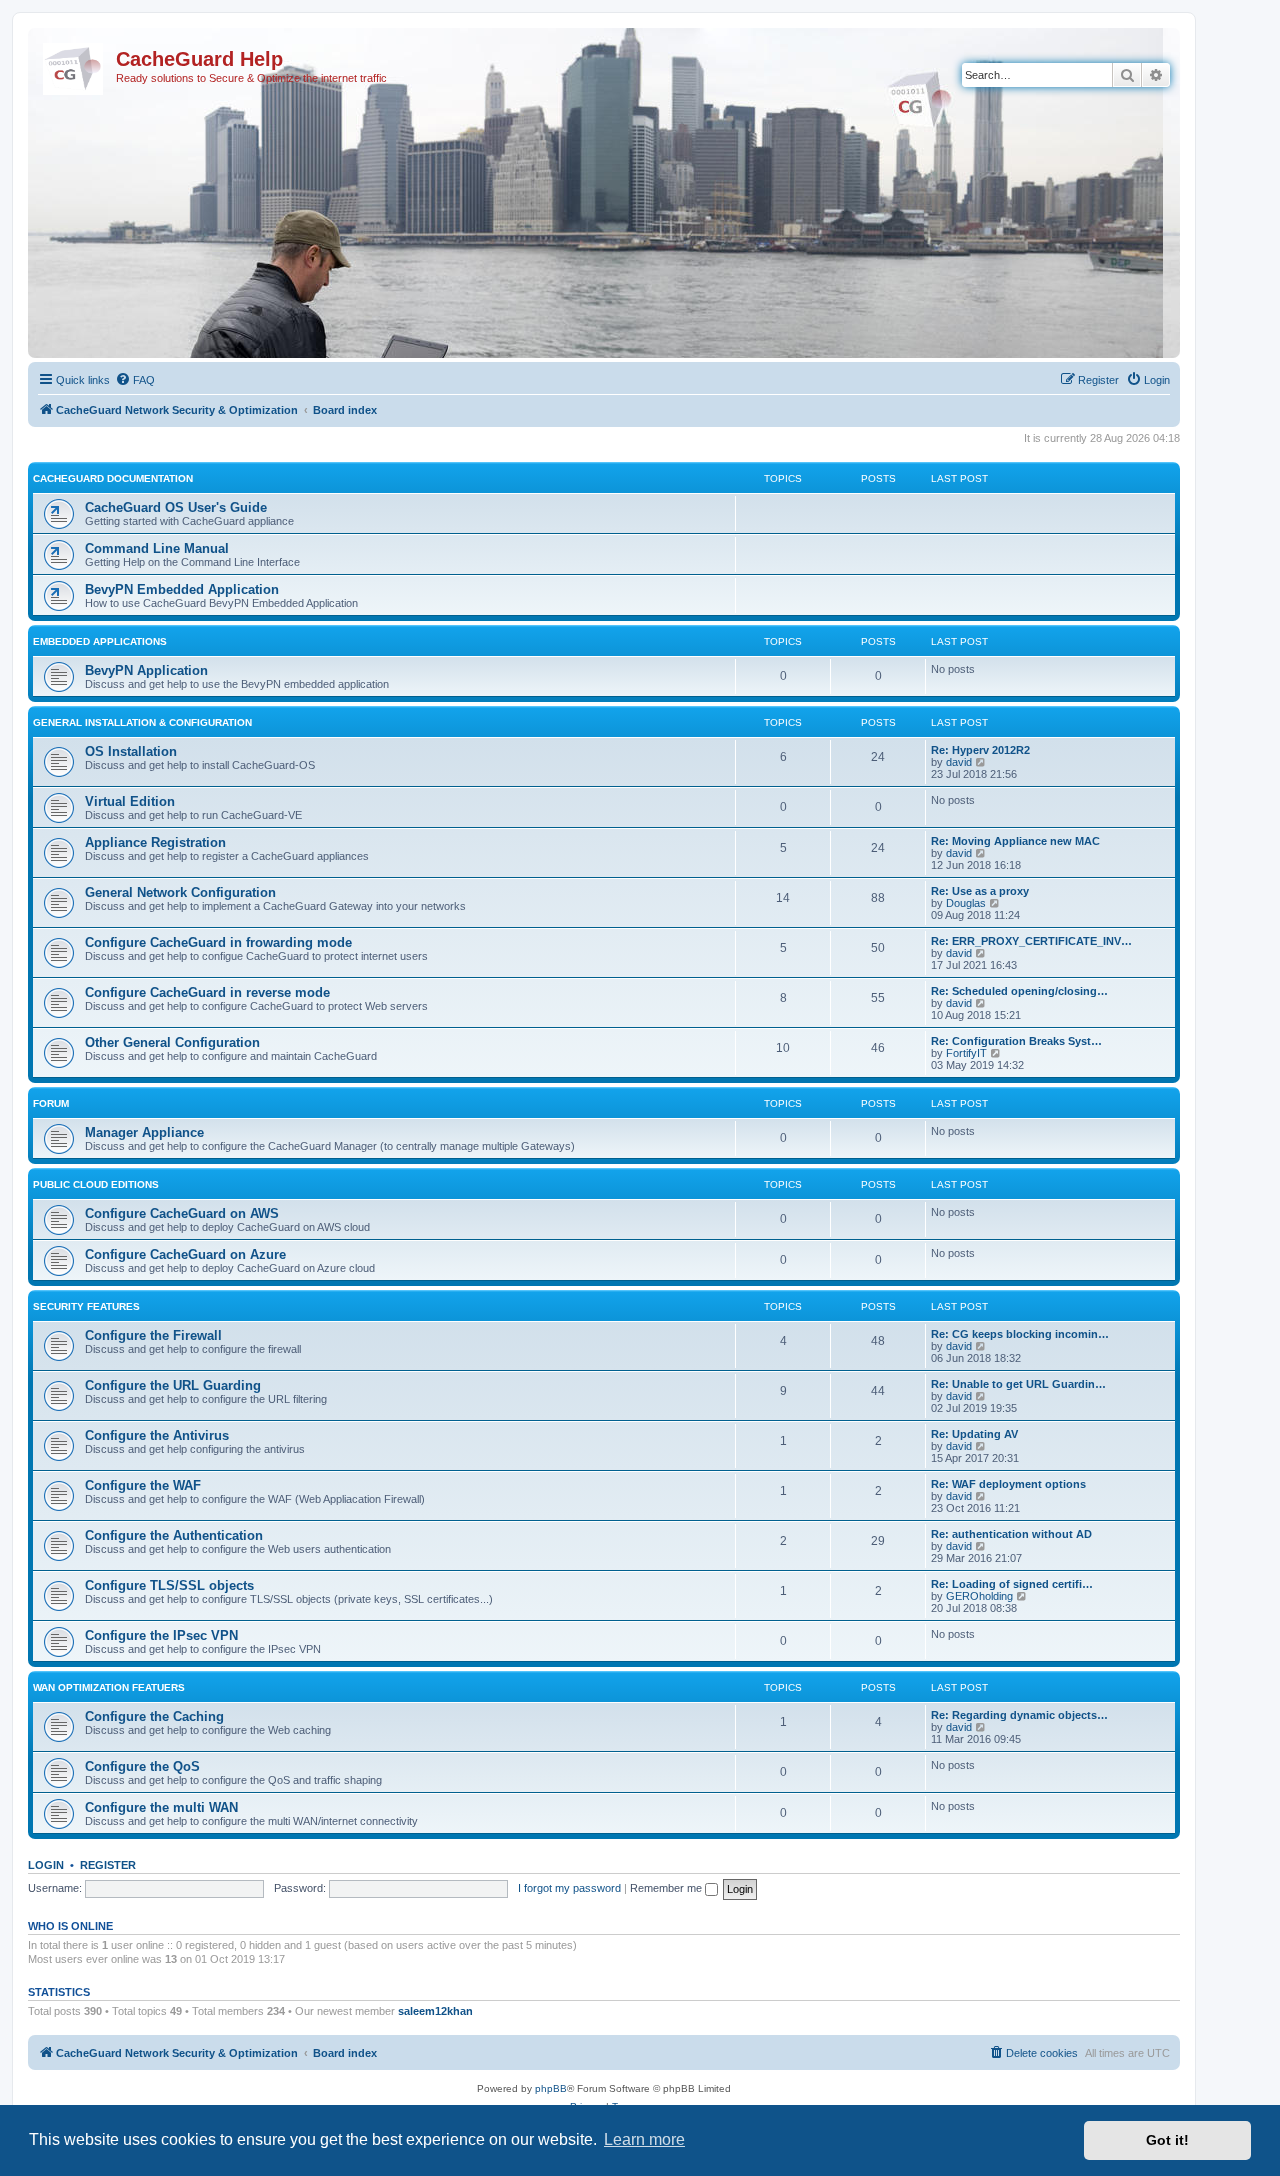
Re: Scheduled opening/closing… (1019, 991)
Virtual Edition (130, 801)
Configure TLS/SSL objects (169, 1585)
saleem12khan (435, 2011)
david (959, 762)
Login (46, 1865)
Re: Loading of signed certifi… (1012, 1584)
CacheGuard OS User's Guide (176, 507)
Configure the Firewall (153, 1335)
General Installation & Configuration (142, 722)
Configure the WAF (143, 1485)
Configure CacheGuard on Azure (185, 1254)
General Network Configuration (180, 892)
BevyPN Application (146, 670)
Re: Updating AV (974, 1434)
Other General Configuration (172, 1042)
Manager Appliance (144, 1132)
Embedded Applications (100, 641)
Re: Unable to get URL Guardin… (1018, 1384)
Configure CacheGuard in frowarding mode (218, 942)
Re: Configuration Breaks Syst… (1016, 1041)
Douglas (966, 903)
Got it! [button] (1167, 2140)
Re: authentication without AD (1011, 1534)
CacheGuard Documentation (113, 478)
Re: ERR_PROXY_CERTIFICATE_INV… (1031, 941)
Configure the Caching (154, 1716)
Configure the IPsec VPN (161, 1635)
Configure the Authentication (174, 1535)
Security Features (86, 1306)
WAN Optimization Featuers (109, 1687)
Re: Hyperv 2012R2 (980, 750)
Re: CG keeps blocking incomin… (1020, 1334)
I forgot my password (569, 1888)
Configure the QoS (142, 1766)
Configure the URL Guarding (173, 1385)
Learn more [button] (644, 2139)
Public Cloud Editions (96, 1184)
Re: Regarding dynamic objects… (1019, 1715)
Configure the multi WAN (161, 1807)
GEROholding (979, 1596)
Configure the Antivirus (157, 1435)
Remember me (667, 1888)
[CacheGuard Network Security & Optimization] (74, 65)
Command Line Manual (157, 548)
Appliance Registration (155, 842)
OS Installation (131, 751)
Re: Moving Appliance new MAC (1015, 841)
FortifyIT (966, 1053)
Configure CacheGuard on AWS (182, 1213)
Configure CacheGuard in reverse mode (207, 992)
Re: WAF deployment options (1008, 1484)
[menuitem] (135, 380)
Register (108, 1865)
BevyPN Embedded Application (182, 589)
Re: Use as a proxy (980, 891)
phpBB (551, 2088)
